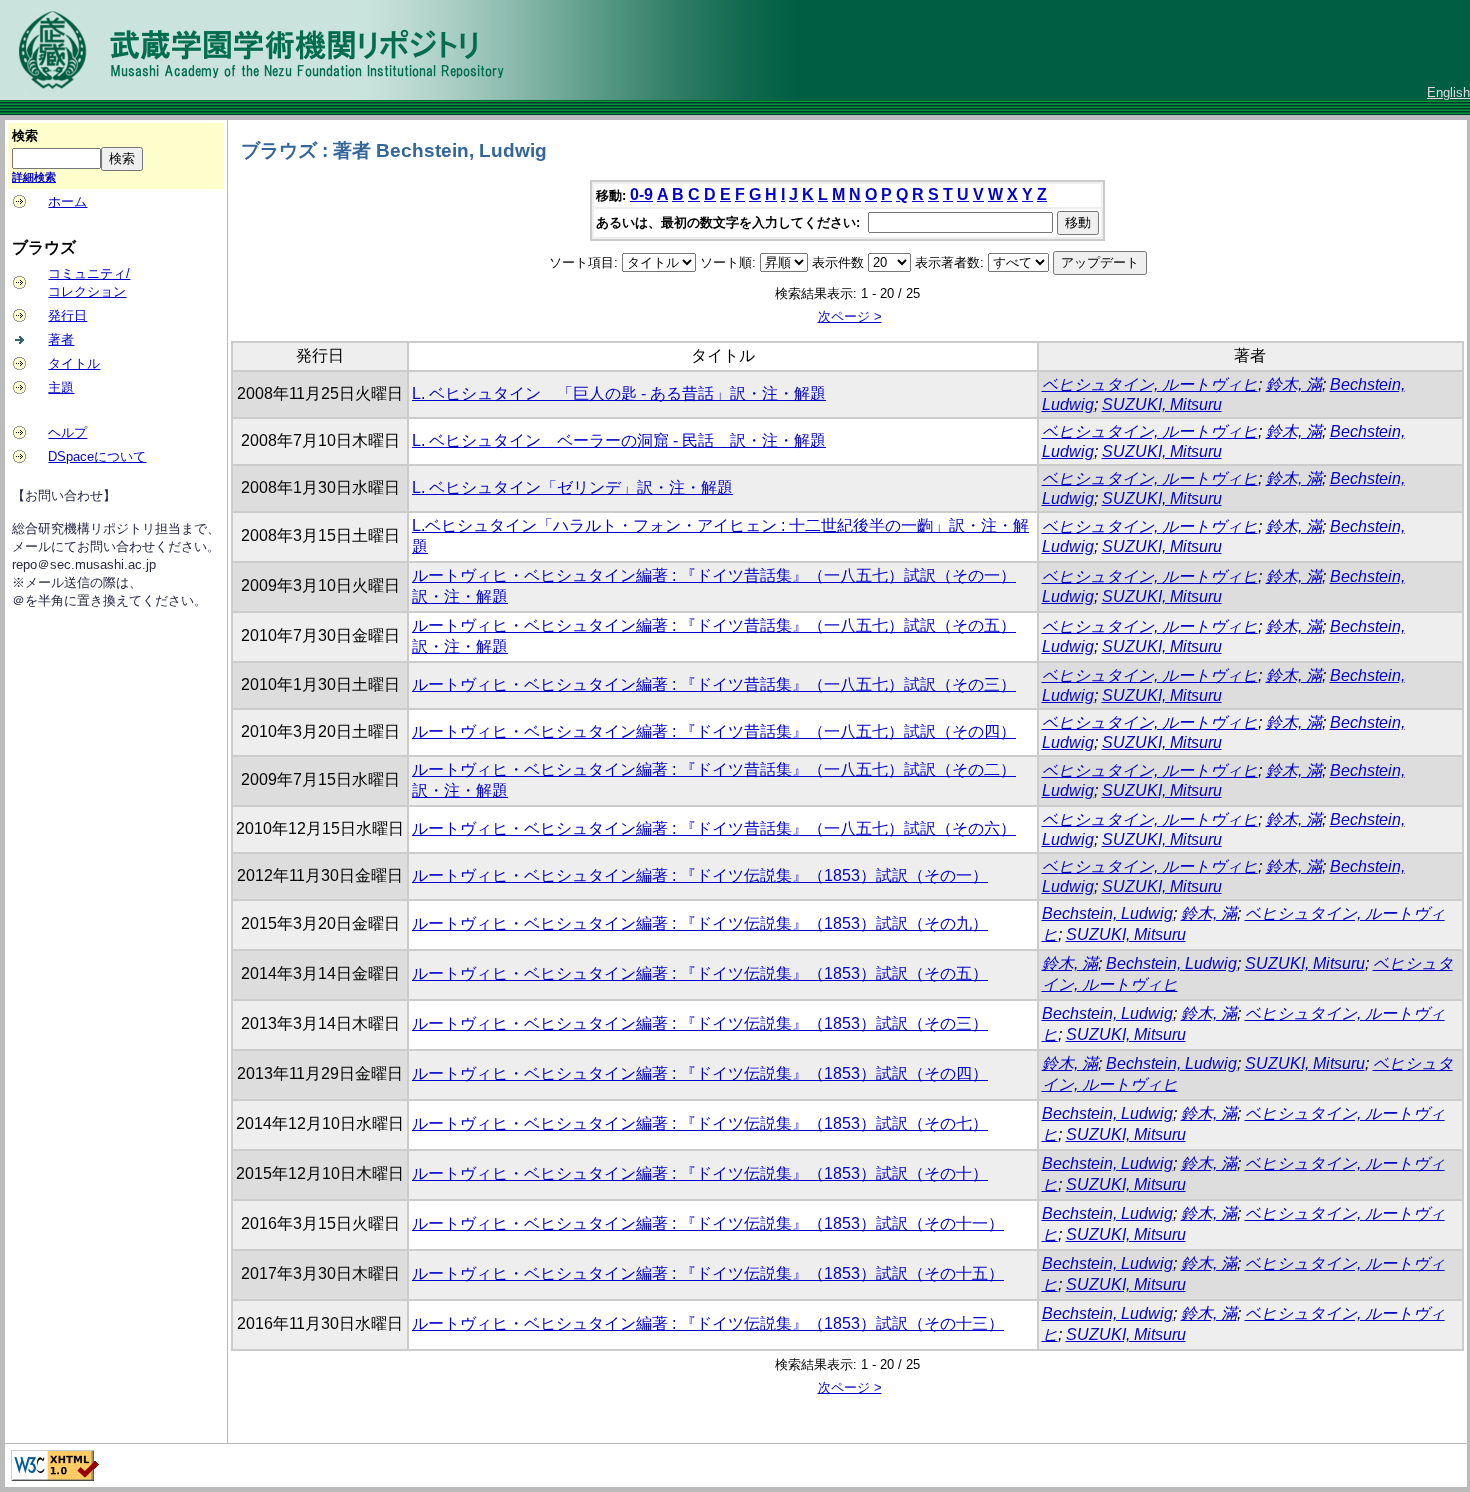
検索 (25, 135)
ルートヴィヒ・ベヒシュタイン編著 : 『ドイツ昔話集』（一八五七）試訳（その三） (714, 684)
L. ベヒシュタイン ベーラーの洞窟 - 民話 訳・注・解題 (619, 440)
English (1448, 92)
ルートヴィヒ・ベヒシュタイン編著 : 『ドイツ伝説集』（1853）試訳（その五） (700, 973)
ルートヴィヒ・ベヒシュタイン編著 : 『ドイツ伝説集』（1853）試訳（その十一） (708, 1223)
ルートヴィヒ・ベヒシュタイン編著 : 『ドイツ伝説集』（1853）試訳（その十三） (708, 1323)
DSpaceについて (97, 456)
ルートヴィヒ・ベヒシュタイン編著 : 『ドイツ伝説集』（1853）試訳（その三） (700, 1023)
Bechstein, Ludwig (1107, 913)
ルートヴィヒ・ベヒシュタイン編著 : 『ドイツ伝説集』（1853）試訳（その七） (700, 1123)
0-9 (641, 194)
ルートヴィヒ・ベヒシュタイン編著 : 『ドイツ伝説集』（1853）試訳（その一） (700, 875)
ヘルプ (67, 432)
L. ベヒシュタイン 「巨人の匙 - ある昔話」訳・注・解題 (619, 393)
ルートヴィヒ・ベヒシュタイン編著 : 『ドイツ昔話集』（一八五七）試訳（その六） (714, 828)
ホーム (67, 201)
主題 (61, 387)
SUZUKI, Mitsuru (1162, 404)
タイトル (74, 363)
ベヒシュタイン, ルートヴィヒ (1150, 384)
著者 (61, 339)
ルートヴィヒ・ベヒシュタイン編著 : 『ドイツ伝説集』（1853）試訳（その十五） (708, 1273)
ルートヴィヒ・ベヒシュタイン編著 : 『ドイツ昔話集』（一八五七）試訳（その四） (714, 731)
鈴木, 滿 (1294, 384)
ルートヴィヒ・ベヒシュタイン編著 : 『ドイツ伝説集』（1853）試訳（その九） (700, 923)
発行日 (67, 315)
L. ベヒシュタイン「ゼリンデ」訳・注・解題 (572, 487)
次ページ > (850, 316)
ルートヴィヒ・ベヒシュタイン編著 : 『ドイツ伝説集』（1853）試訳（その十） (700, 1173)
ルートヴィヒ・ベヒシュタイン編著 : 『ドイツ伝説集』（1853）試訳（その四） (700, 1073)
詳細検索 (34, 177)
